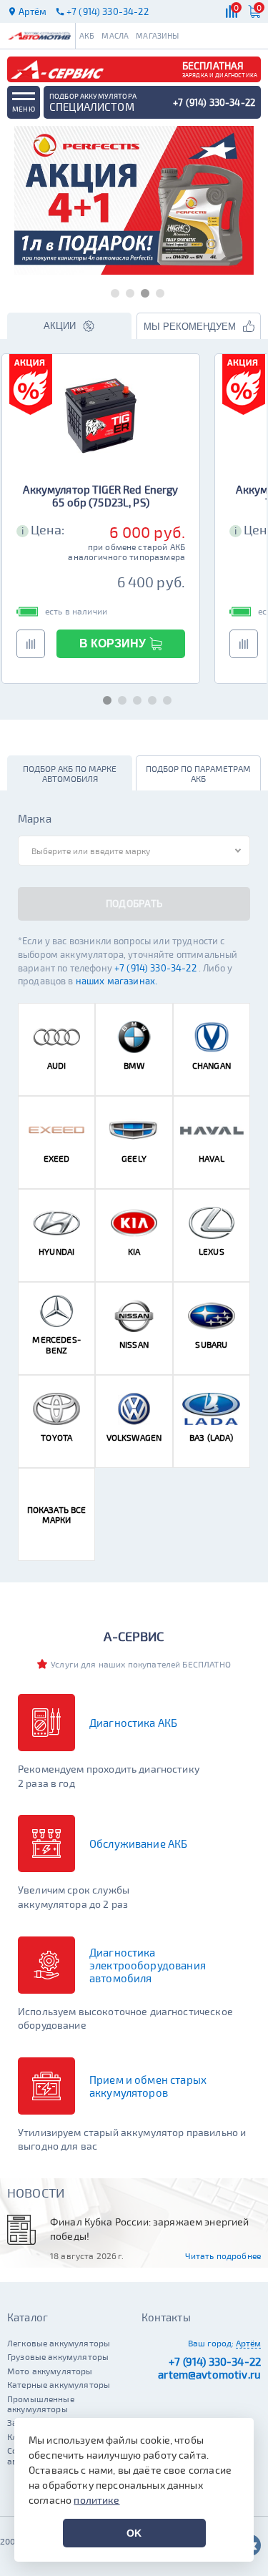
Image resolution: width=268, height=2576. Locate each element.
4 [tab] (157, 291)
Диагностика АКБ (133, 1723)
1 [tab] (112, 291)
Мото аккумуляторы (50, 2371)
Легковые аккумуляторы (59, 2343)
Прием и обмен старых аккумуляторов (148, 2086)
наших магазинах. (116, 981)
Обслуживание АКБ (138, 1843)
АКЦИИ (60, 326)
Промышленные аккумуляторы (41, 2404)
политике (96, 2500)
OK (134, 2533)
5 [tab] (164, 698)
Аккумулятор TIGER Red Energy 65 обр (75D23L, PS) (100, 496)
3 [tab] (142, 291)
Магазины (157, 35)
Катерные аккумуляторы (59, 2384)
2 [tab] (127, 291)
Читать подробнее (223, 2256)
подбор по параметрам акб (198, 773)
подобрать (134, 903)
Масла (115, 35)
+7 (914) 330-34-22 (157, 968)
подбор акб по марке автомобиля (70, 773)
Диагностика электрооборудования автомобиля (148, 1965)
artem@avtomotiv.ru (209, 2374)
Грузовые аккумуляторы (58, 2356)
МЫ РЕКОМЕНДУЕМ (190, 327)
